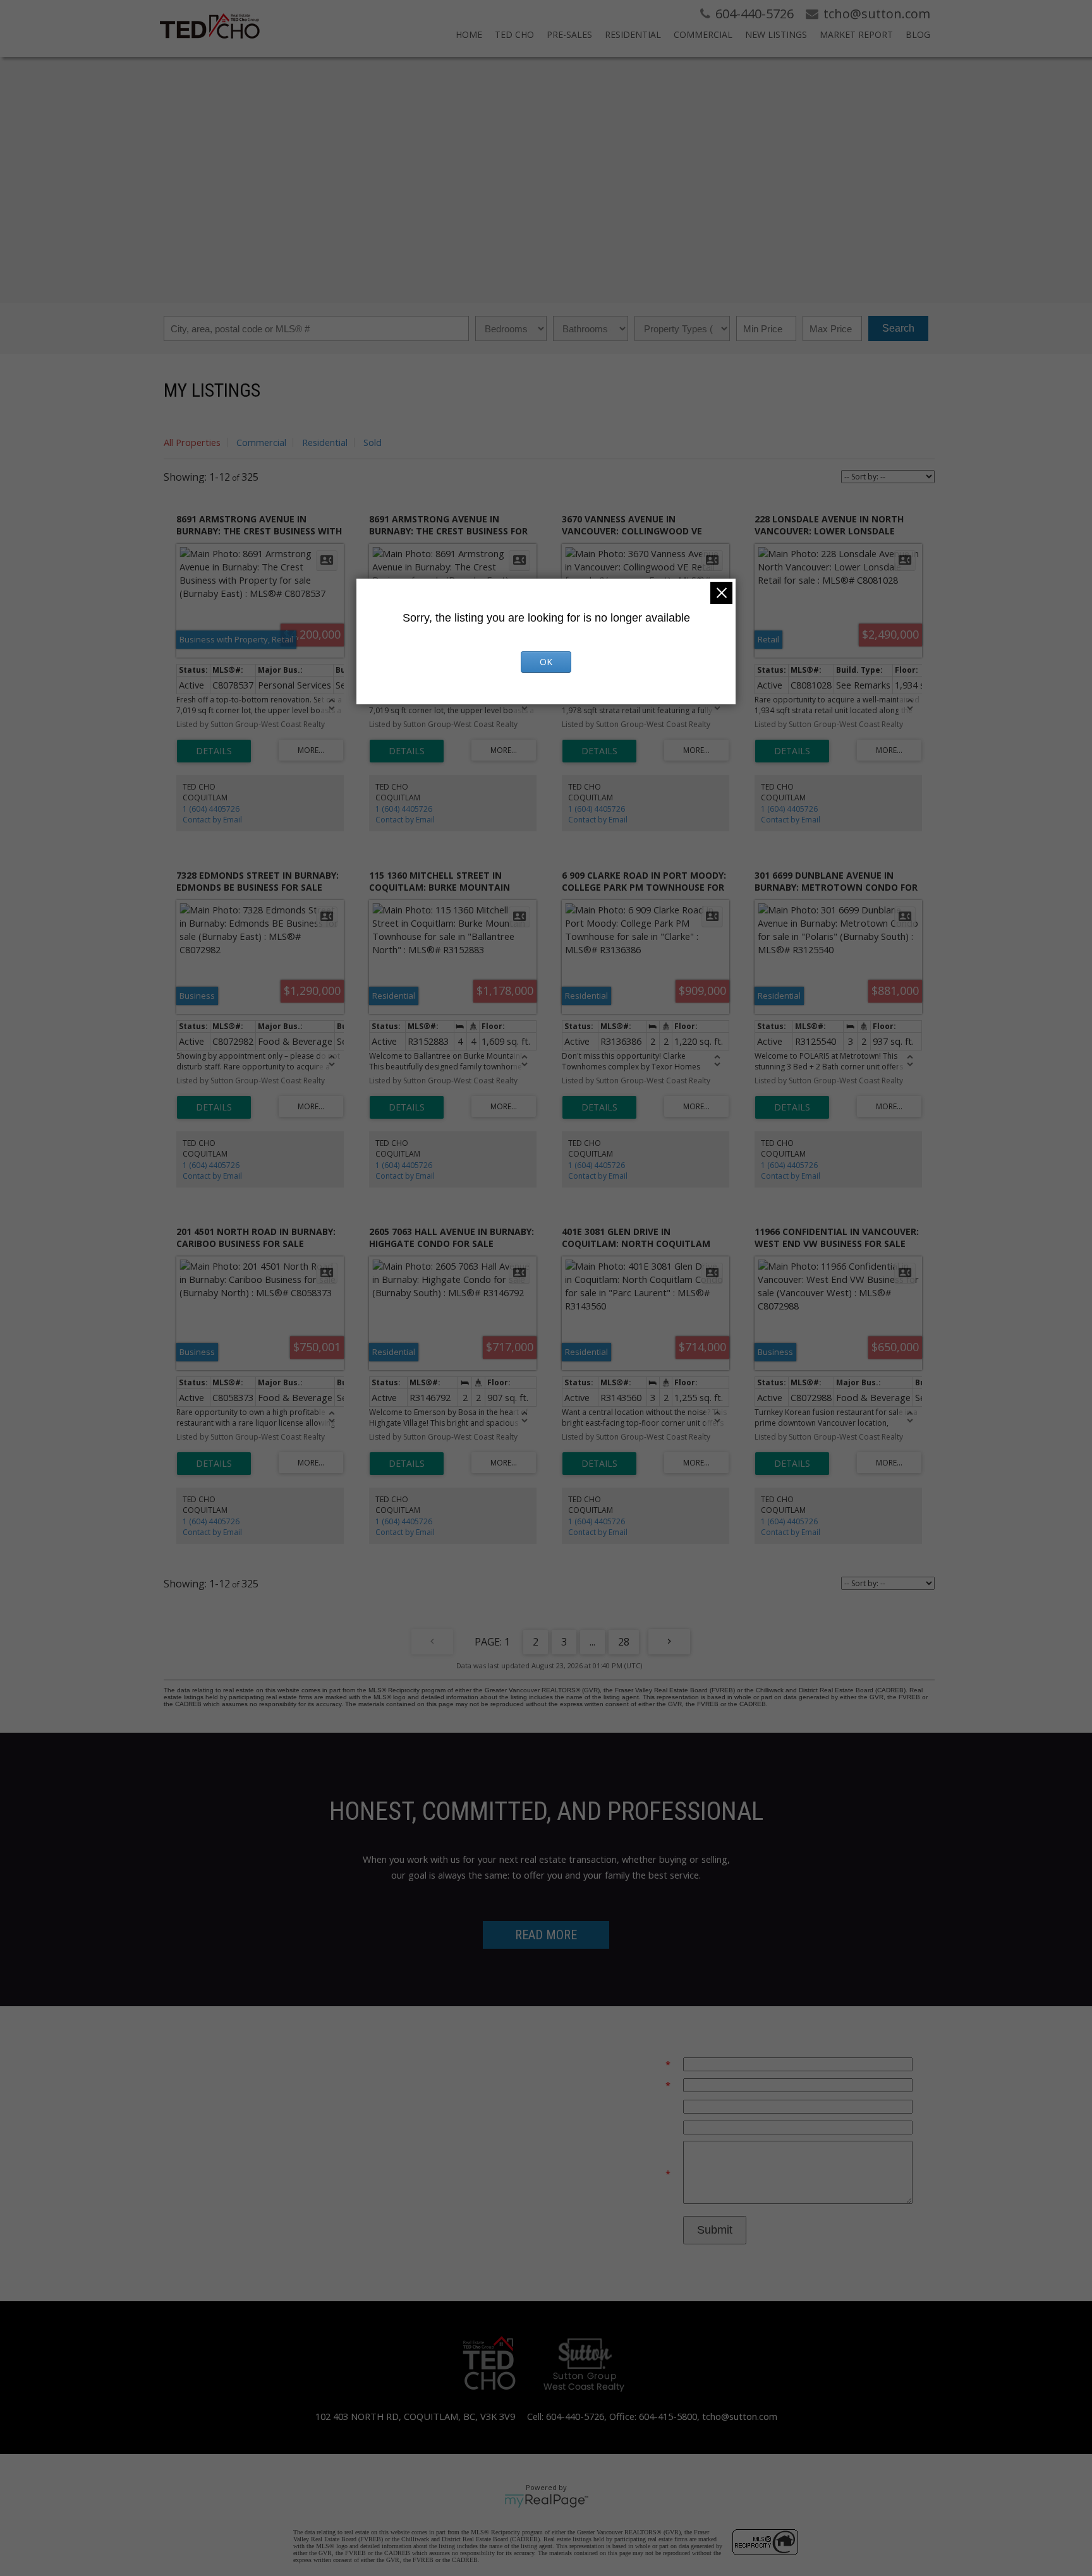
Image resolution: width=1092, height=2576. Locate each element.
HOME (469, 34)
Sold (373, 442)
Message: (644, 2174)
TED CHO (514, 34)
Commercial (261, 442)
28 (624, 1642)
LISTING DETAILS (214, 751)
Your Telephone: (636, 2106)
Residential (325, 442)
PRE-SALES (569, 34)
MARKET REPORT (856, 34)
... (592, 1642)
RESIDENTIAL (633, 34)
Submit (715, 2230)
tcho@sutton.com (740, 2416)
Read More (546, 1935)
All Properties (192, 442)
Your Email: (640, 2064)
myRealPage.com (546, 2501)
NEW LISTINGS (776, 34)
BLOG (918, 34)
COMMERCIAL (703, 34)
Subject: (654, 2127)
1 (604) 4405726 (211, 809)
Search (898, 328)
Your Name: (639, 2085)
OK (546, 662)
